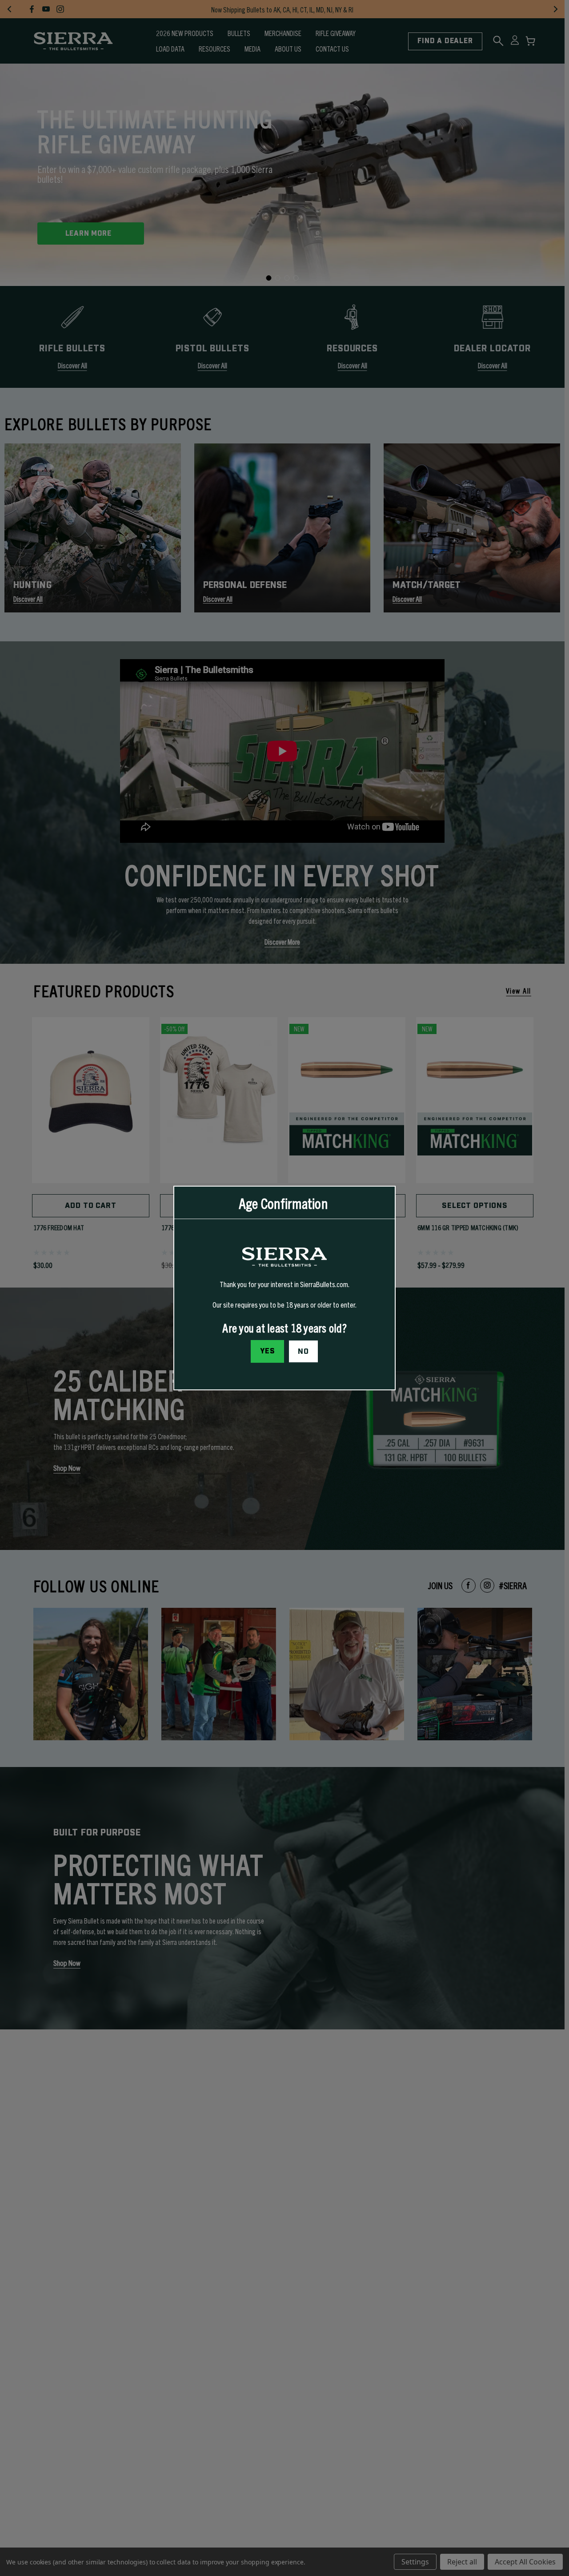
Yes (268, 1351)
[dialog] (284, 1288)
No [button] (303, 1352)
